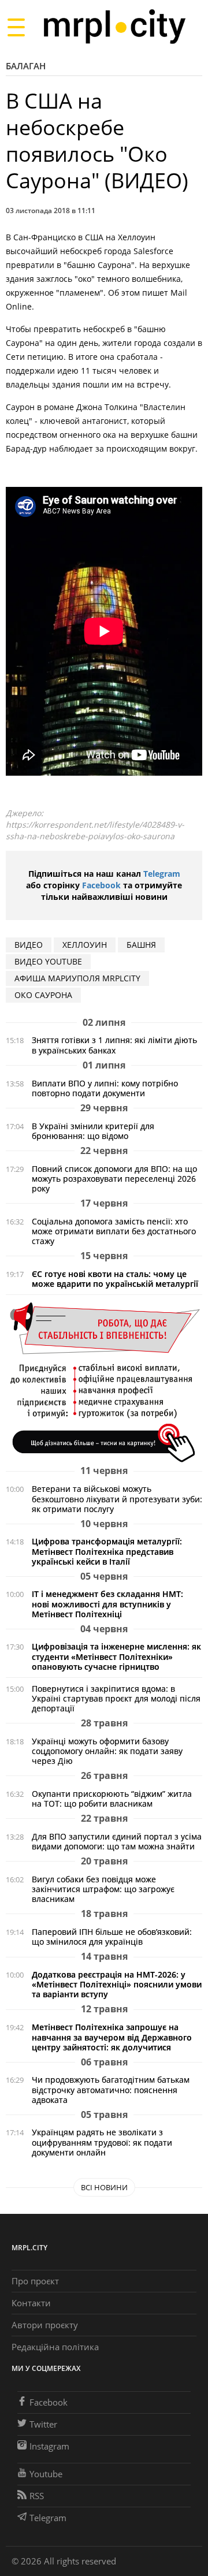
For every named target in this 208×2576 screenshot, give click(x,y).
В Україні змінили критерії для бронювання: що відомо (93, 1131)
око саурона (43, 995)
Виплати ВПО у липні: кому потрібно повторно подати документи (105, 1088)
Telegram (162, 874)
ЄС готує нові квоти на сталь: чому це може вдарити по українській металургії (115, 1279)
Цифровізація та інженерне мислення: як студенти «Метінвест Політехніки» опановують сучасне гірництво (116, 1656)
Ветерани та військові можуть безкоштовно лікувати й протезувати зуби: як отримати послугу (117, 1499)
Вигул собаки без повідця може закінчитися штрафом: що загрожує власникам (103, 1889)
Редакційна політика (55, 2347)
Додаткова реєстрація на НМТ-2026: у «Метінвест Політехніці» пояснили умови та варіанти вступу (117, 1984)
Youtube (46, 2474)
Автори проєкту (45, 2325)
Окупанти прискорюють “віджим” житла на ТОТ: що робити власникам (112, 1799)
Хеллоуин (85, 945)
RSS (37, 2496)
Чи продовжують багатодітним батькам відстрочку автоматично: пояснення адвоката (111, 2089)
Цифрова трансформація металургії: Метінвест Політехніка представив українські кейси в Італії (107, 1551)
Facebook (101, 885)
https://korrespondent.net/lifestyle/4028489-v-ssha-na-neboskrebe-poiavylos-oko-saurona (95, 830)
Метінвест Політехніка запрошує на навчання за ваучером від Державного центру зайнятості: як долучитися (112, 2037)
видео (29, 945)
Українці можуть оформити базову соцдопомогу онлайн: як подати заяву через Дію (107, 1751)
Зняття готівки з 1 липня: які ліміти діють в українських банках (114, 1045)
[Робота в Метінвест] (104, 1382)
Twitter (43, 2424)
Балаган (26, 66)
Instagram (49, 2446)
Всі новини (104, 2187)
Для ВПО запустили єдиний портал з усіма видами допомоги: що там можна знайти (117, 1841)
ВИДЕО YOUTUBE (48, 961)
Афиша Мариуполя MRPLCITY (77, 978)
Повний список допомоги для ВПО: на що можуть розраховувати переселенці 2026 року (114, 1179)
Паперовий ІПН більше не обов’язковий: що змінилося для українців (112, 1937)
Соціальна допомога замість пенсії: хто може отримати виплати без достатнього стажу (114, 1231)
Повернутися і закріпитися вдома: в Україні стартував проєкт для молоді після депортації (116, 1698)
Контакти (31, 2303)
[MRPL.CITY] (114, 27)
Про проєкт (35, 2281)
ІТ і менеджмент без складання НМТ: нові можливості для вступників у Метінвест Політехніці (107, 1604)
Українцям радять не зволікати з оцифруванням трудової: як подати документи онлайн (102, 2142)
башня (141, 945)
